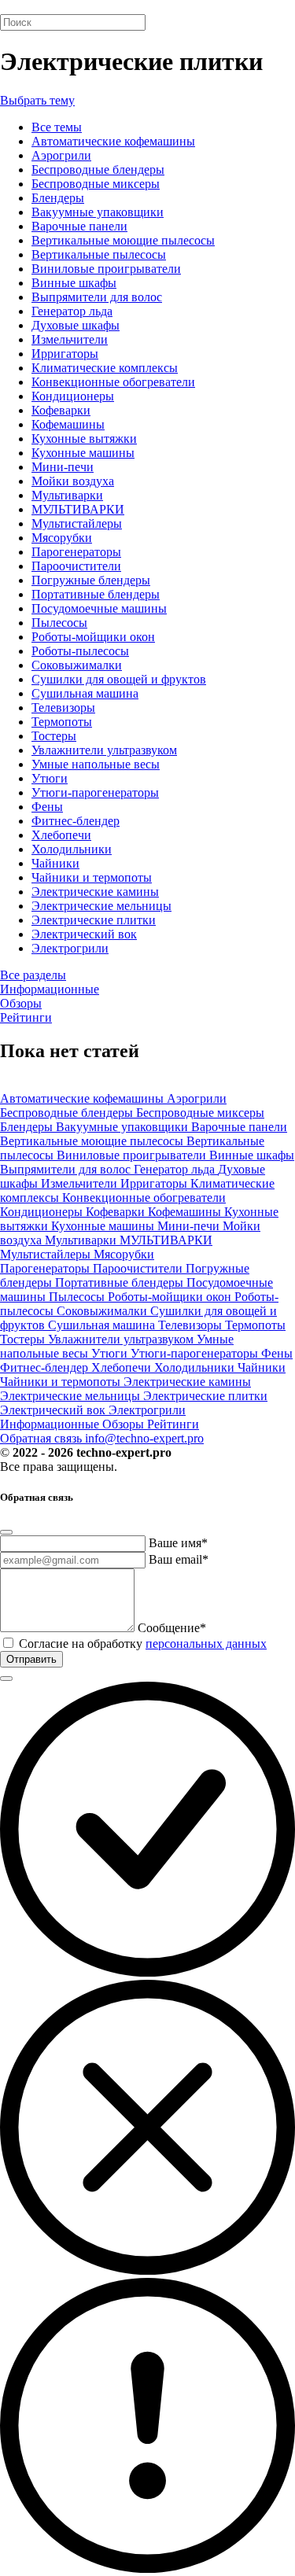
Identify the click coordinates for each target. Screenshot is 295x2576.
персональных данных (206, 1644)
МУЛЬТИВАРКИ (78, 509)
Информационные (50, 989)
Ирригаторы (65, 354)
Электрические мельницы (101, 906)
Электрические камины (95, 892)
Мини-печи (63, 467)
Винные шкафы (74, 283)
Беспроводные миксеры (96, 184)
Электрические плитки (94, 920)
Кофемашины (68, 424)
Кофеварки (61, 410)
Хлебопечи (61, 835)
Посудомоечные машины (99, 608)
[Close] (6, 1532)
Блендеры (58, 198)
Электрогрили (70, 948)
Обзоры (21, 1003)
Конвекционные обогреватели (113, 382)
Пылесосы (59, 623)
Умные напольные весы (96, 764)
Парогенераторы (76, 552)
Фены (47, 807)
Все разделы (33, 975)
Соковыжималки (77, 665)
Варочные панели (79, 226)
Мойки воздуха (73, 481)
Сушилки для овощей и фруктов (119, 679)
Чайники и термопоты (92, 877)
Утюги (50, 778)
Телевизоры (63, 708)
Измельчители (70, 339)
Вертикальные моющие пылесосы (123, 240)
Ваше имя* (178, 1543)
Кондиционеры (73, 396)
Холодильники (72, 849)
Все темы (57, 127)
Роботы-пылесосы (80, 651)
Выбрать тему (37, 100)
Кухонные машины (83, 453)
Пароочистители (76, 566)
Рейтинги (26, 1017)
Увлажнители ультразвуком (104, 750)
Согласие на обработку (143, 1644)
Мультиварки (67, 495)
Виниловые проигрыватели (106, 269)
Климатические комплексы (105, 368)
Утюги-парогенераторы (95, 792)
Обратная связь (42, 1438)
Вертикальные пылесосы (99, 254)
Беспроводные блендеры (98, 170)
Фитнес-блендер (76, 821)
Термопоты (62, 722)
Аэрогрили (61, 155)
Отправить (31, 1659)
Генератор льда (72, 311)
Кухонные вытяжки (84, 439)
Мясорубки (62, 538)
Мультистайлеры (77, 523)
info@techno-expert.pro (144, 1438)
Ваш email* (179, 1559)
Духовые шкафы (76, 325)
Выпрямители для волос (97, 297)
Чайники (55, 863)
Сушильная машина (85, 693)
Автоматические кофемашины (113, 141)
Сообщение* (172, 1628)
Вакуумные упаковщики (98, 212)
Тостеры (54, 736)
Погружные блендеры (91, 580)
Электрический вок (84, 934)
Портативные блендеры (96, 594)
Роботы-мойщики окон (93, 637)
